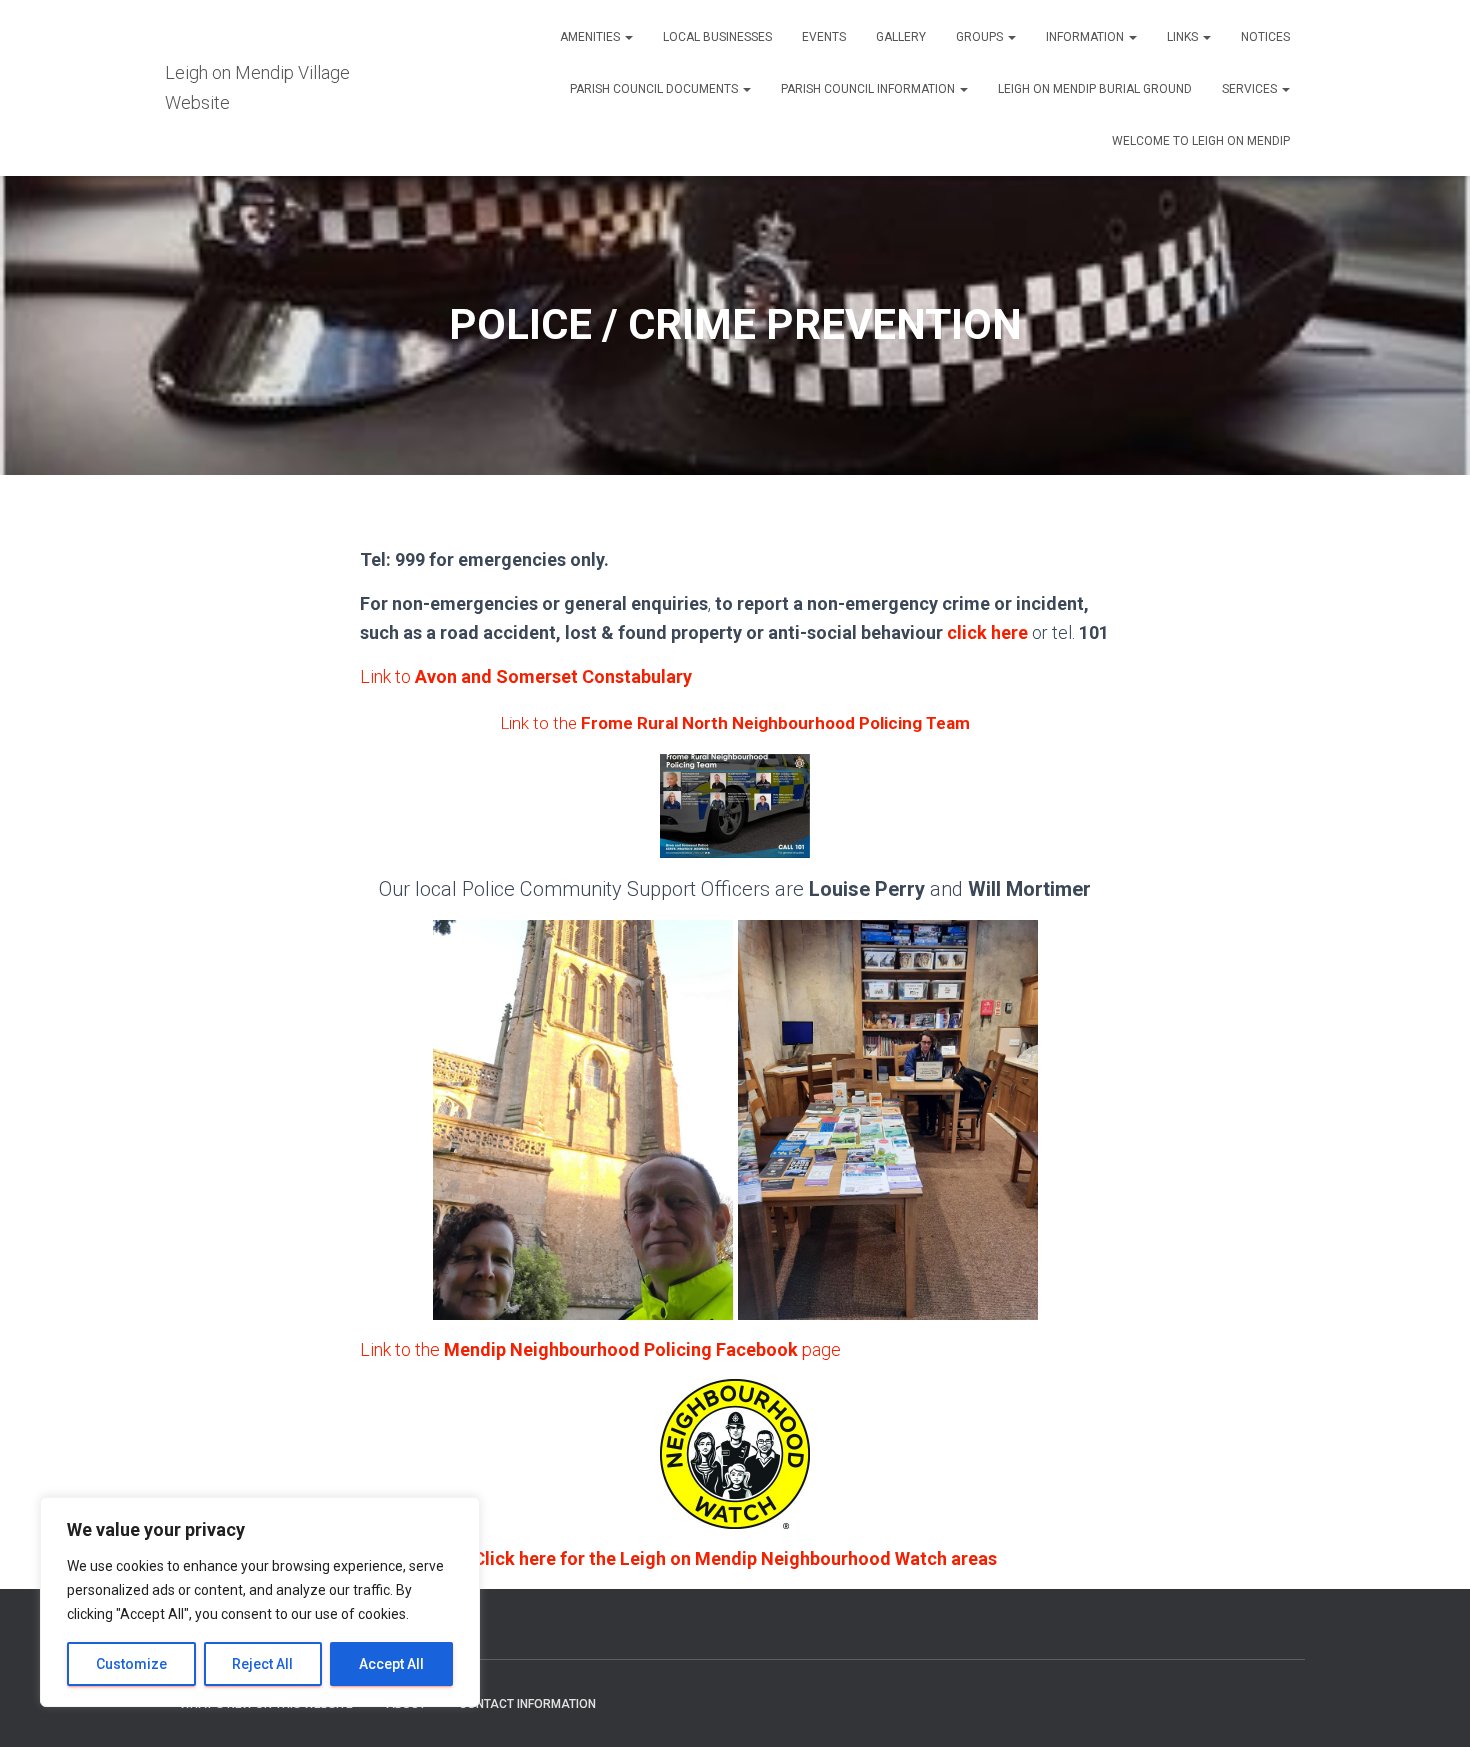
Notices (1265, 37)
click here (987, 632)
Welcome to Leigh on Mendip (1201, 141)
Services (1251, 89)
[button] (628, 37)
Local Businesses (717, 37)
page (819, 1349)
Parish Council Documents (655, 89)
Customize (131, 1664)
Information (1086, 37)
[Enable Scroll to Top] (1430, 1707)
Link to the (735, 723)
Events (824, 37)
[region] (260, 1602)
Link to (526, 676)
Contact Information (527, 1704)
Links (1184, 37)
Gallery (901, 37)
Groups (981, 37)
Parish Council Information (869, 89)
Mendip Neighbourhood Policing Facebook (621, 1349)
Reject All (262, 1664)
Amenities (591, 37)
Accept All (391, 1664)
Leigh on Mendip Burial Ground (1095, 89)
